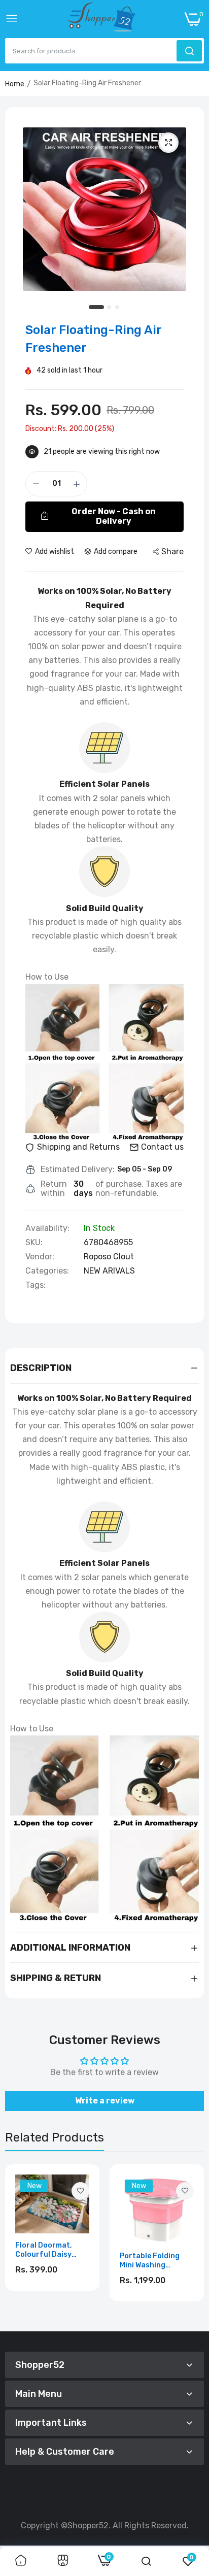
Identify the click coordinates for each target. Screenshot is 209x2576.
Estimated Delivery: (78, 1169)
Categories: (47, 1271)
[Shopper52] (101, 19)
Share (172, 551)
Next (191, 2244)
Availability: (47, 1228)
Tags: (36, 1285)
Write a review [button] (105, 2101)
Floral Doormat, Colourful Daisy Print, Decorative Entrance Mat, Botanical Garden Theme (47, 2250)
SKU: (34, 1243)
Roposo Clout (109, 1257)
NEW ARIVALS (109, 1271)
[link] (80, 2191)
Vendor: (40, 1257)
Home (15, 84)
